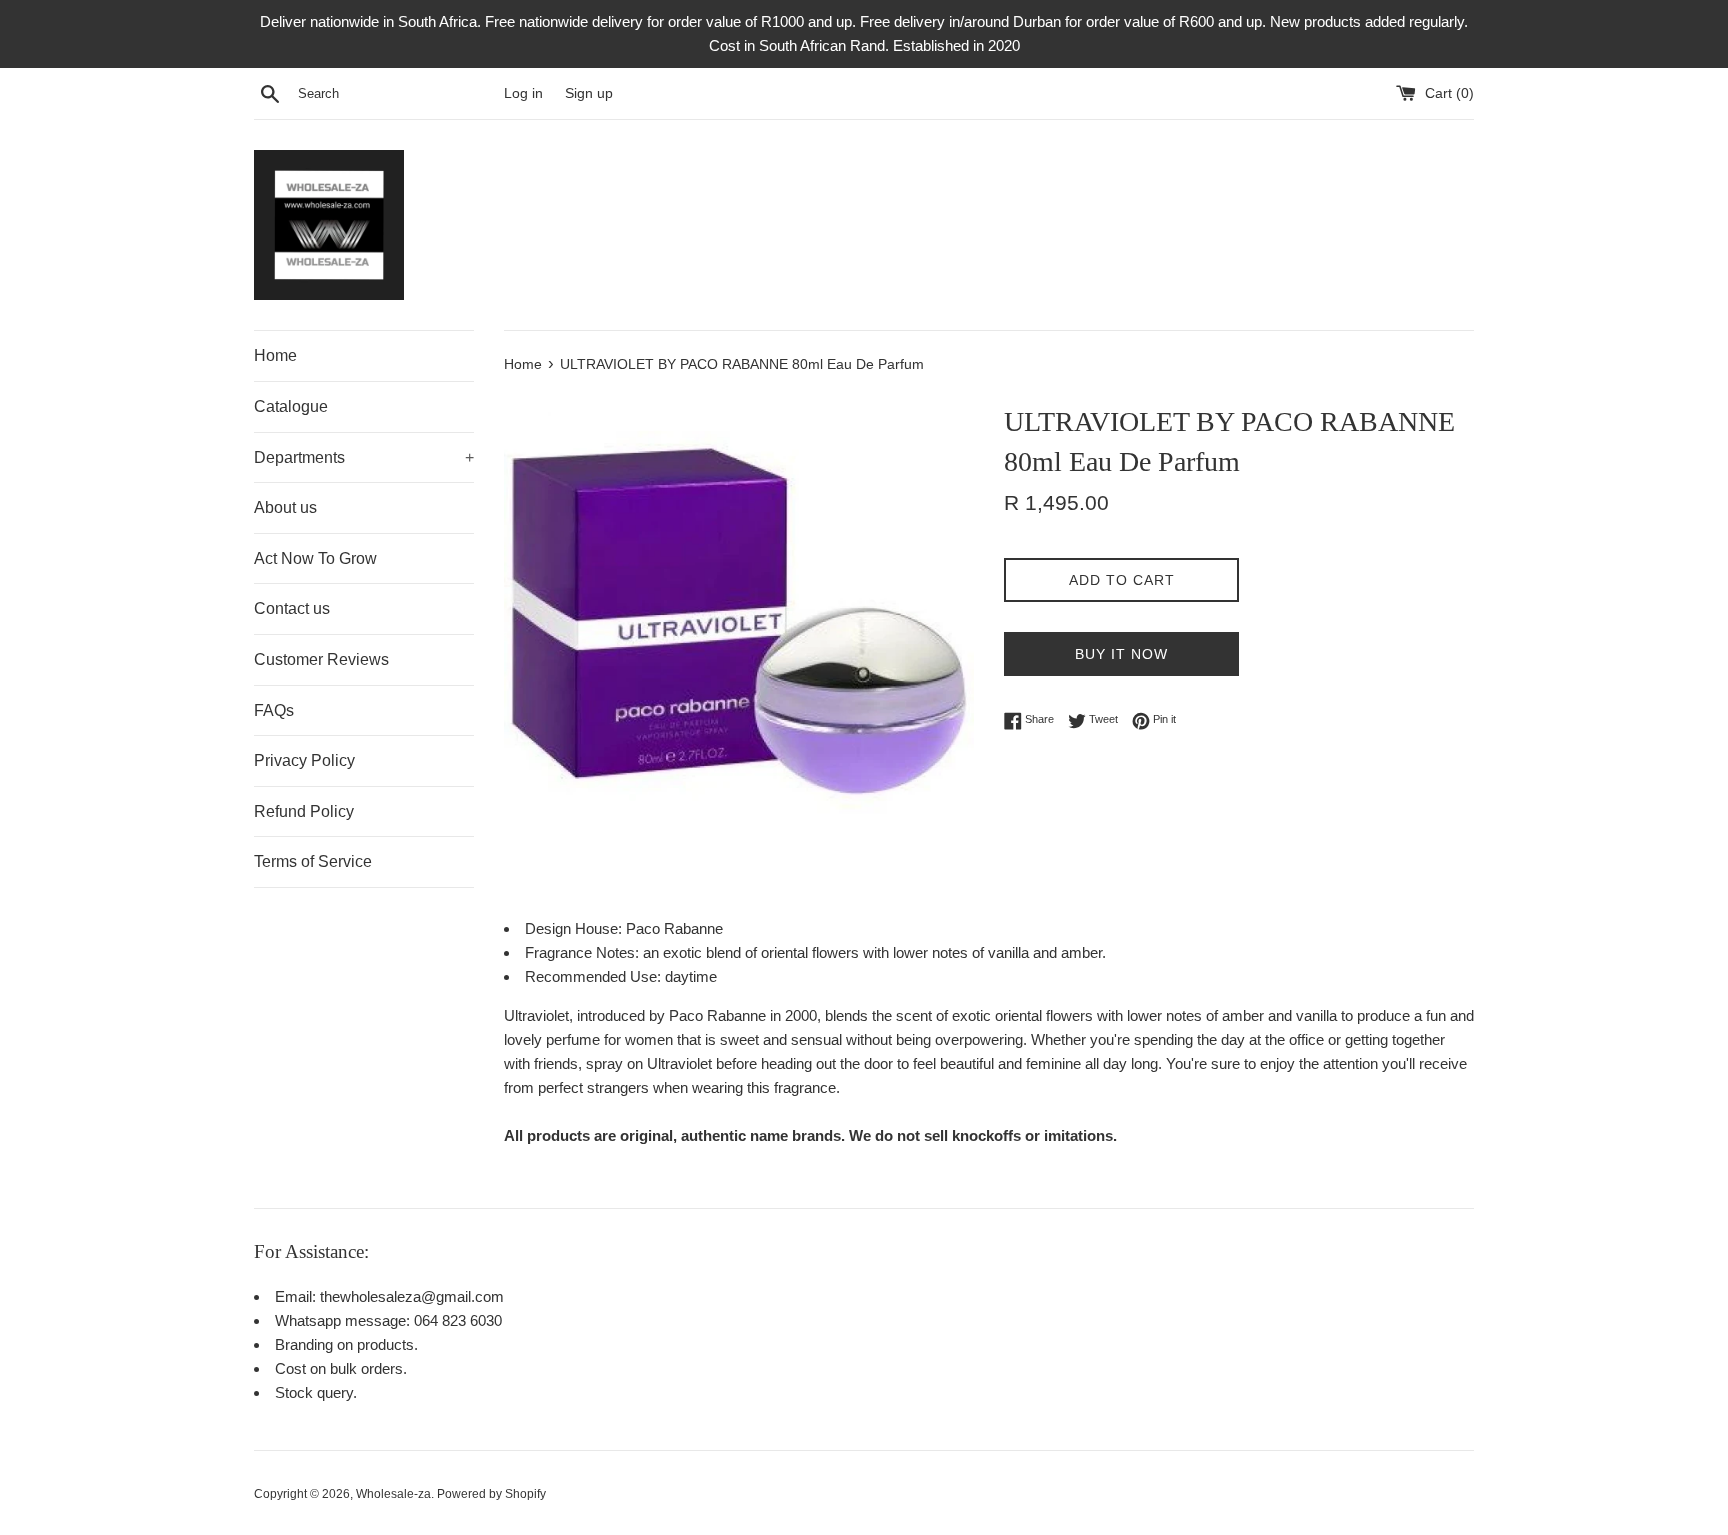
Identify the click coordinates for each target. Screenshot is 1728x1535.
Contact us (292, 608)
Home (275, 355)
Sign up (589, 93)
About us (285, 507)
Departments (364, 457)
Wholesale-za (393, 1494)
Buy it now (1121, 654)
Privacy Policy (304, 760)
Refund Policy (304, 811)
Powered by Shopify (491, 1494)
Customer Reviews (321, 659)
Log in (523, 93)
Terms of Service (313, 861)
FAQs (274, 710)
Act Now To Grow (315, 558)
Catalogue (291, 406)
